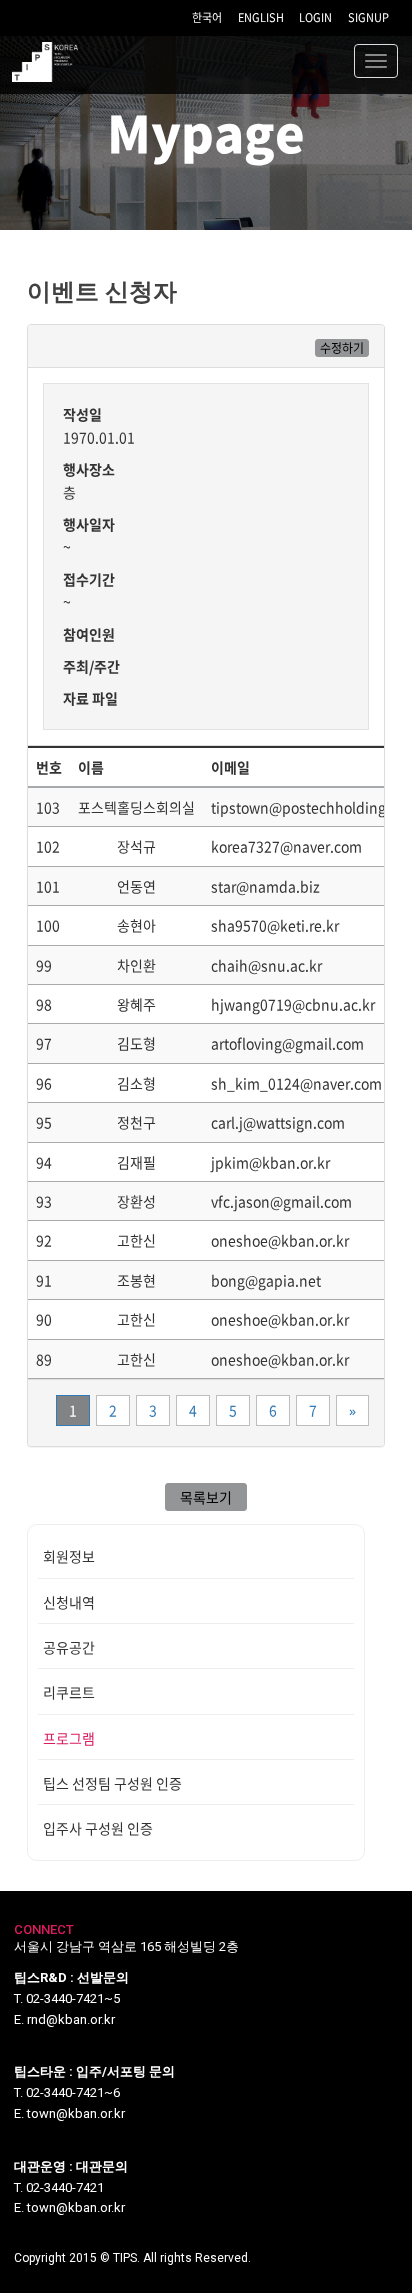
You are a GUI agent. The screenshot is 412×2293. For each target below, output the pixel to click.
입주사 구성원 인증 (98, 1828)
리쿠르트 (69, 1692)
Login (315, 17)
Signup (368, 17)
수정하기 (342, 348)
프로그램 (69, 1738)
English (261, 17)
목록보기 (206, 1497)
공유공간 (69, 1647)
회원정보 (69, 1556)
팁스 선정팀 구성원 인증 (112, 1783)
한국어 (207, 17)
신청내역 (69, 1602)
